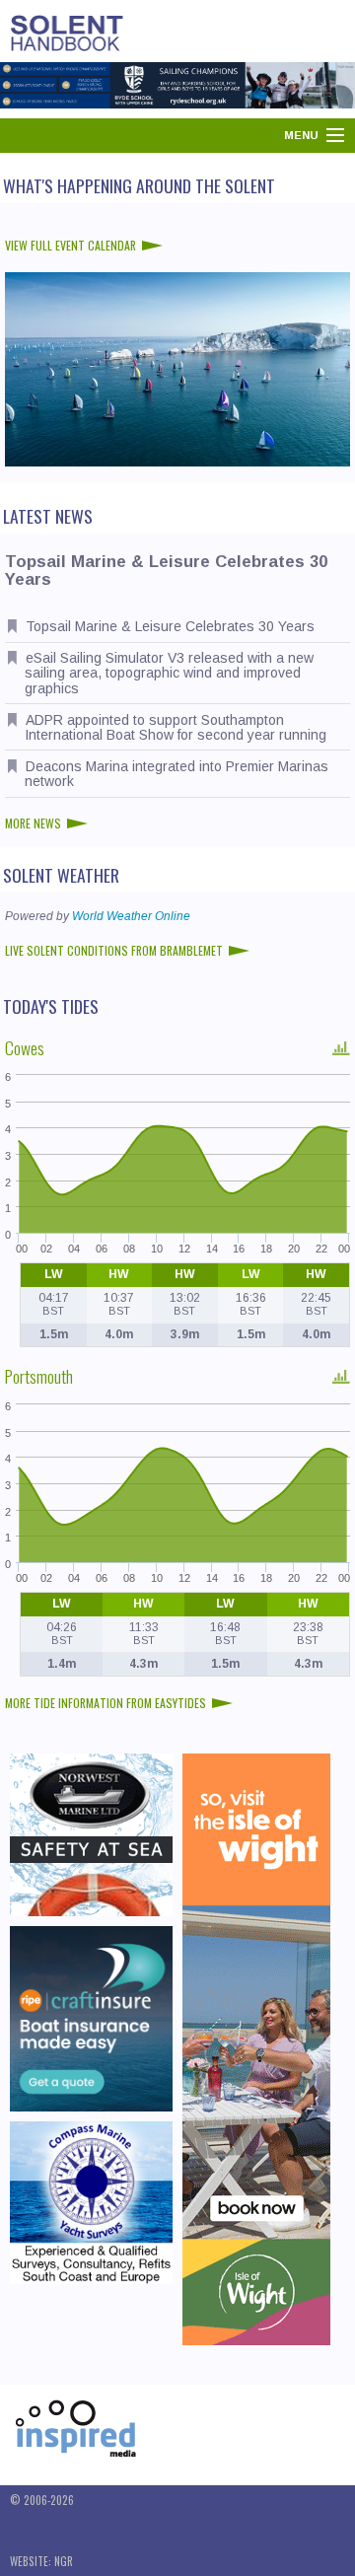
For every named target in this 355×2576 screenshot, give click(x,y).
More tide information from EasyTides (106, 1703)
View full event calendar (71, 245)
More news (33, 823)
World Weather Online (131, 916)
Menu (301, 135)
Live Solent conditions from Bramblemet (114, 950)
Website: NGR (41, 2561)
